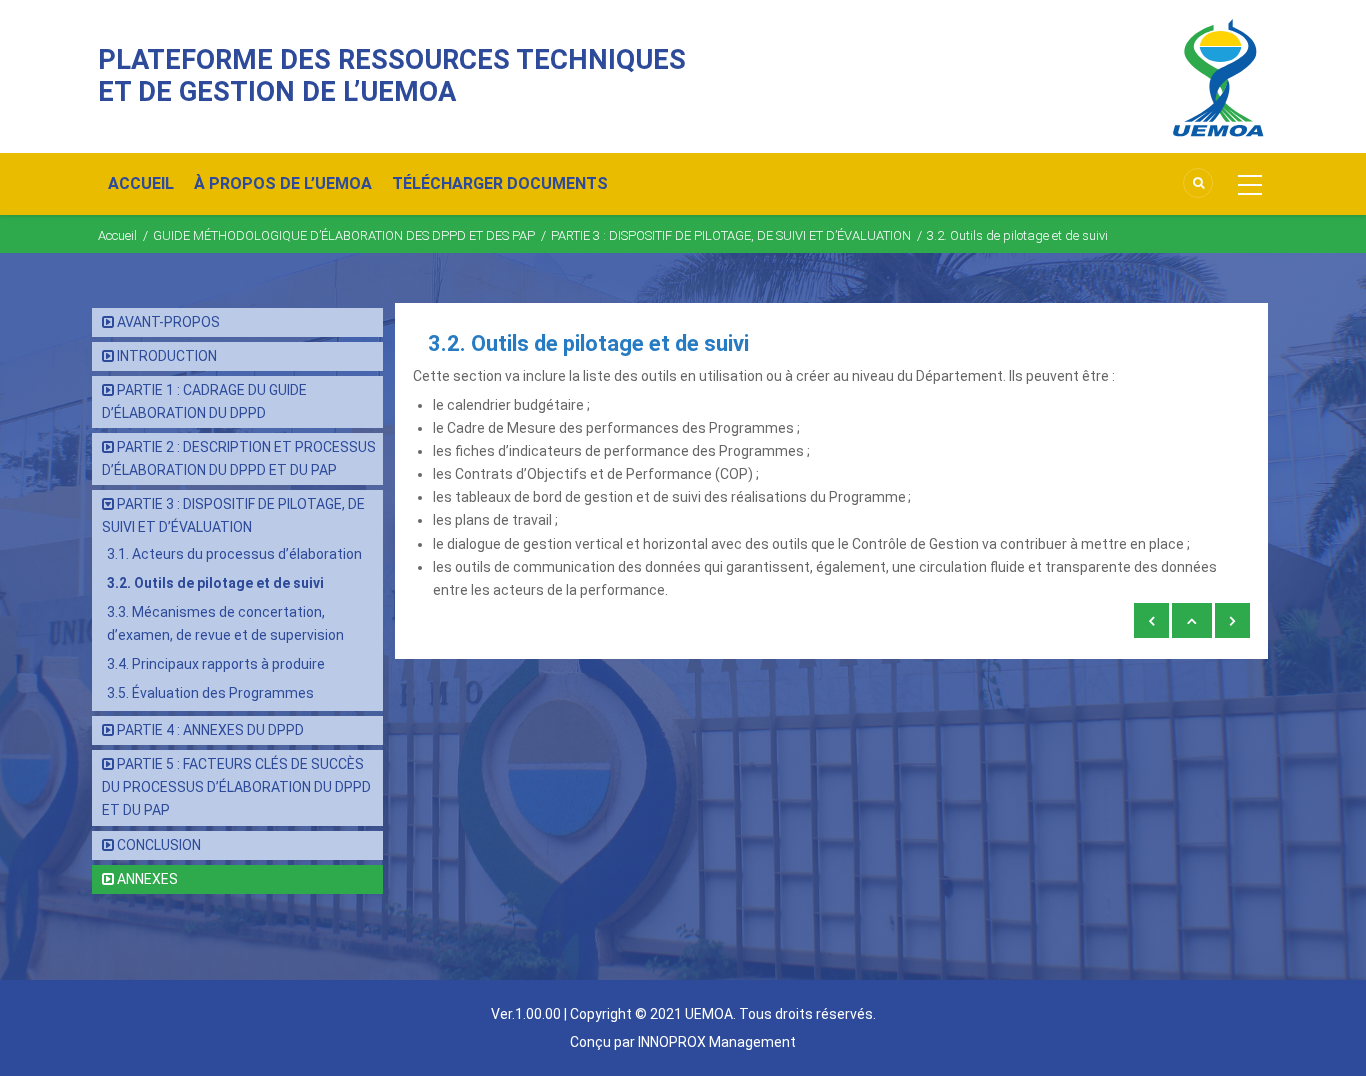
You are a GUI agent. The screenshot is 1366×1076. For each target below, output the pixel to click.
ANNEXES (147, 879)
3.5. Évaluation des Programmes (210, 693)
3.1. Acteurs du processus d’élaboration (234, 554)
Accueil (117, 235)
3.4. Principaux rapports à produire (216, 664)
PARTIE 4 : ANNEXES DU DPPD (210, 730)
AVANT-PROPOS (168, 322)
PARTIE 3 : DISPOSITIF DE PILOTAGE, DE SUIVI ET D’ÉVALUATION (731, 235)
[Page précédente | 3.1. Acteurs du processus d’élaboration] (1151, 621)
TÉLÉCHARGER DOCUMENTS (500, 183)
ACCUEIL (141, 183)
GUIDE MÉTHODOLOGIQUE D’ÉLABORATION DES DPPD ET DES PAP (344, 235)
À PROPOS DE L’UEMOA (283, 183)
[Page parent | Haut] (1192, 621)
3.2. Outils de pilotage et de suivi (215, 583)
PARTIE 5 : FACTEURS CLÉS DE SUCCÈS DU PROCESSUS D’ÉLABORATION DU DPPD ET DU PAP (236, 787)
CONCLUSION (159, 845)
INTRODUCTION (167, 356)
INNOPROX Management (717, 1042)
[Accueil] (1218, 77)
